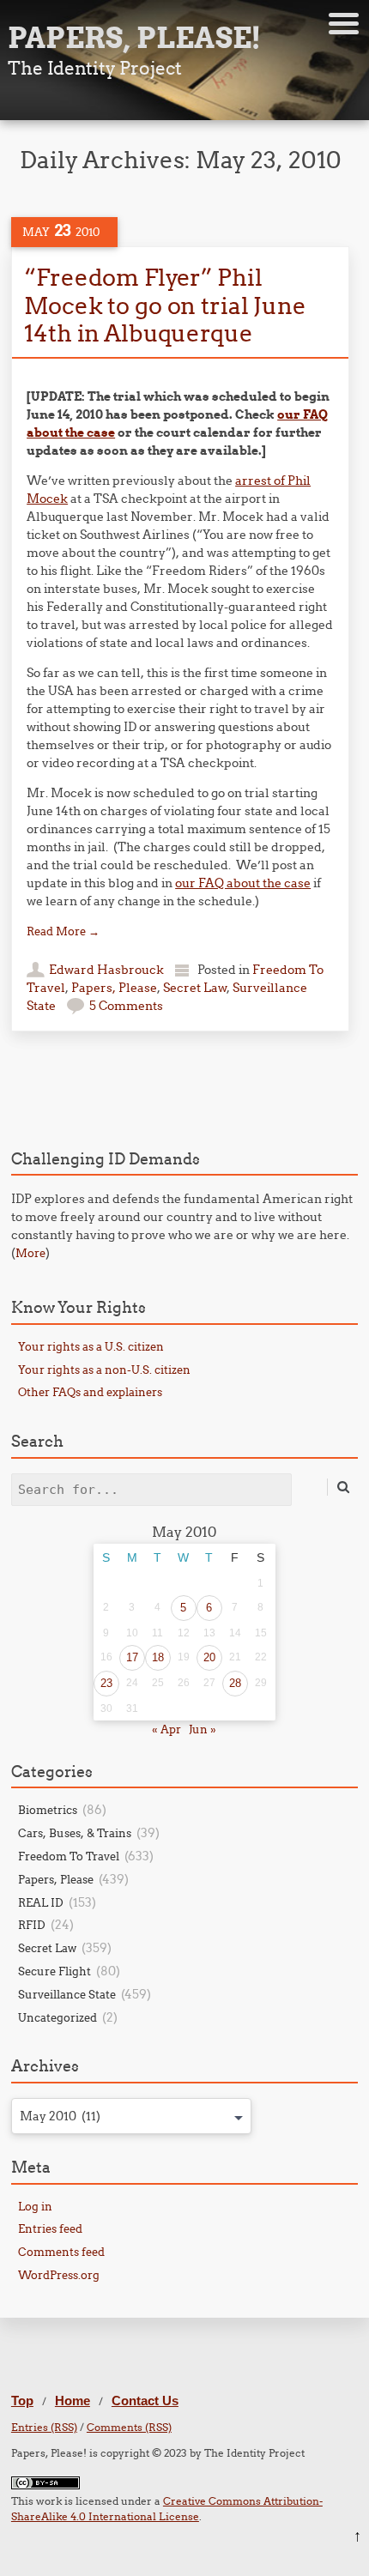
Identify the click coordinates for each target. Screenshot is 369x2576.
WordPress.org (59, 2275)
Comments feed (61, 2252)
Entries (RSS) (44, 2427)
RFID (32, 1925)
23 (106, 1683)
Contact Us (145, 2401)
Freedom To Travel (69, 1856)
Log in (35, 2206)
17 (132, 1657)
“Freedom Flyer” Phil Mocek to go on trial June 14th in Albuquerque (165, 305)
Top (22, 2401)
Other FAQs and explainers (90, 1392)
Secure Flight (54, 1971)
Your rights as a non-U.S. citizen (104, 1370)
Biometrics (48, 1810)
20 (209, 1657)
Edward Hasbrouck (106, 970)
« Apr (166, 1729)
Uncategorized (57, 2017)
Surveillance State (67, 1994)
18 (158, 1657)
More (30, 1253)
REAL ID (41, 1902)
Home (73, 2401)
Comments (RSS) (129, 2427)
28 (235, 1683)
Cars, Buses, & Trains (75, 1833)
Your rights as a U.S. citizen (91, 1346)
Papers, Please (114, 988)
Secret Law (195, 988)
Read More (63, 931)
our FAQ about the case (243, 883)
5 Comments (126, 1006)
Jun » (203, 1729)
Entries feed (50, 2228)
